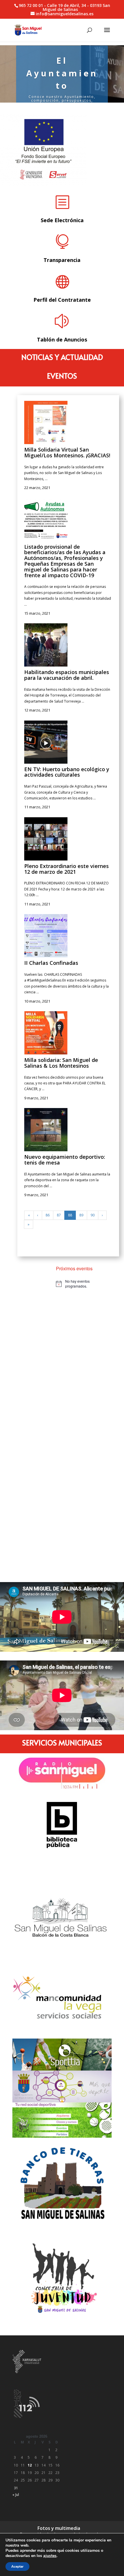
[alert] (82, 1284)
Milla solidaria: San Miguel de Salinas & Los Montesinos (61, 1063)
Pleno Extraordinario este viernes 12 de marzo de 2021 (66, 869)
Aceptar (17, 2566)
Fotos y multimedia (59, 2528)
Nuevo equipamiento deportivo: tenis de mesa (65, 1160)
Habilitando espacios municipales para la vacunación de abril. (67, 675)
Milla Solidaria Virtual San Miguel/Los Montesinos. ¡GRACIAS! (67, 452)
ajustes (50, 2556)
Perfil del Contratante (62, 300)
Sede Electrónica (62, 220)
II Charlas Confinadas (51, 963)
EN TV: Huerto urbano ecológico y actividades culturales (67, 772)
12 (30, 2465)
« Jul (16, 2495)
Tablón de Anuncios (62, 339)
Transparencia (62, 260)
